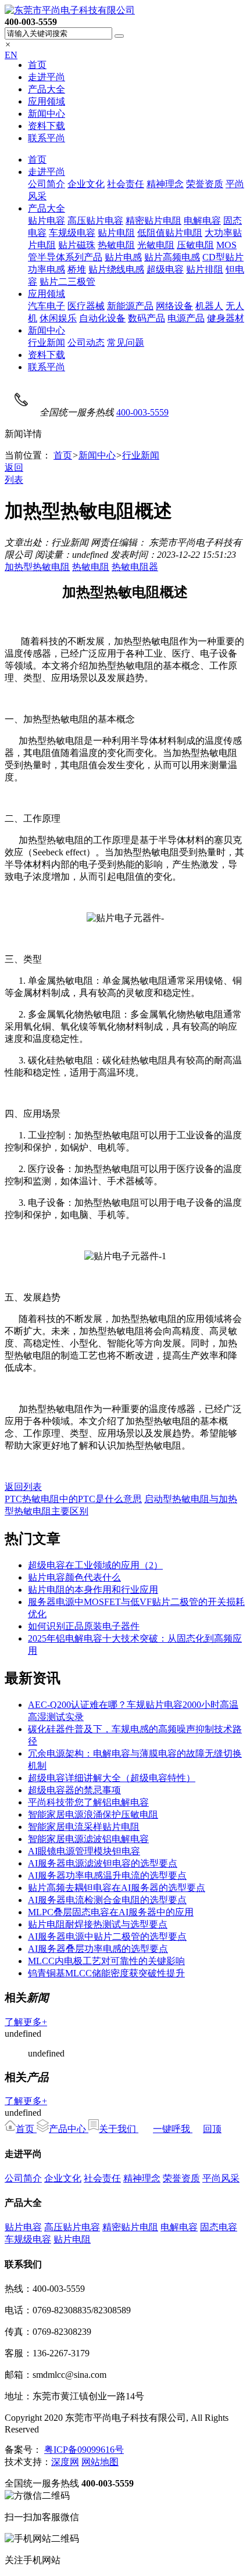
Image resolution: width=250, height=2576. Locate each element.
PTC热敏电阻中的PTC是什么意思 (73, 1499)
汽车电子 (47, 306)
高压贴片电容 (95, 221)
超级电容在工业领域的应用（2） (95, 1565)
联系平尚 (47, 138)
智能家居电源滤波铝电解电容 (88, 1839)
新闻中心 (47, 114)
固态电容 (219, 2227)
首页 (37, 65)
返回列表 (23, 1487)
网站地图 (100, 2462)
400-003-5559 (142, 412)
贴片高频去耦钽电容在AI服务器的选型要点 (117, 1888)
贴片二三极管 (67, 282)
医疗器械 (86, 306)
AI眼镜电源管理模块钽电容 (84, 1851)
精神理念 (165, 184)
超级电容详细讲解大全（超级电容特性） (112, 1778)
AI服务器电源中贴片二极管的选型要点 (107, 1937)
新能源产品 (130, 306)
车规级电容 (72, 233)
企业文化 (86, 184)
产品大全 (47, 89)
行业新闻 (47, 343)
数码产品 (147, 318)
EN (11, 55)
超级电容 (165, 269)
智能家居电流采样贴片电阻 (84, 1827)
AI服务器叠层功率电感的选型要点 (98, 1949)
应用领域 (47, 101)
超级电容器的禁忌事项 (74, 1790)
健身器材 (226, 318)
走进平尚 (47, 77)
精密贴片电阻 (153, 221)
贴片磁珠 (77, 245)
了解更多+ (26, 2022)
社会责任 (126, 184)
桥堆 (77, 269)
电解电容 (202, 221)
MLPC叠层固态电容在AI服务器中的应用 (111, 1912)
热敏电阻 (116, 245)
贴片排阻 (205, 269)
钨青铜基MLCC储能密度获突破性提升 (106, 1973)
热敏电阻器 (135, 567)
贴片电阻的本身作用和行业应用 (93, 1590)
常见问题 (126, 343)
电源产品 (186, 318)
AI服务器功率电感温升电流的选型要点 (107, 1875)
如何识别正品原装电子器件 (84, 1626)
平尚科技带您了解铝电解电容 (88, 1802)
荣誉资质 (205, 184)
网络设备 (174, 306)
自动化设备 (102, 318)
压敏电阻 (195, 245)
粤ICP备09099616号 (84, 2450)
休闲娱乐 (58, 318)
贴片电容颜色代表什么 (74, 1577)
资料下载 (47, 126)
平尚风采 (221, 2178)
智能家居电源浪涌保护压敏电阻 (93, 1814)
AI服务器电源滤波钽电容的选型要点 (103, 1863)
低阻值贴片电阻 (170, 233)
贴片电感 (123, 257)
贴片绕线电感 (116, 269)
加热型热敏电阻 (37, 567)
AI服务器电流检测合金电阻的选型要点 (107, 1900)
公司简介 (47, 184)
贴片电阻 (116, 233)
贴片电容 (47, 221)
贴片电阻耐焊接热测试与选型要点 (98, 1924)
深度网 (65, 2462)
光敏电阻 (156, 245)
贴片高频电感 (172, 257)
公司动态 (86, 343)
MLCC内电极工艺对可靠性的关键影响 (106, 1961)
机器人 (209, 306)
